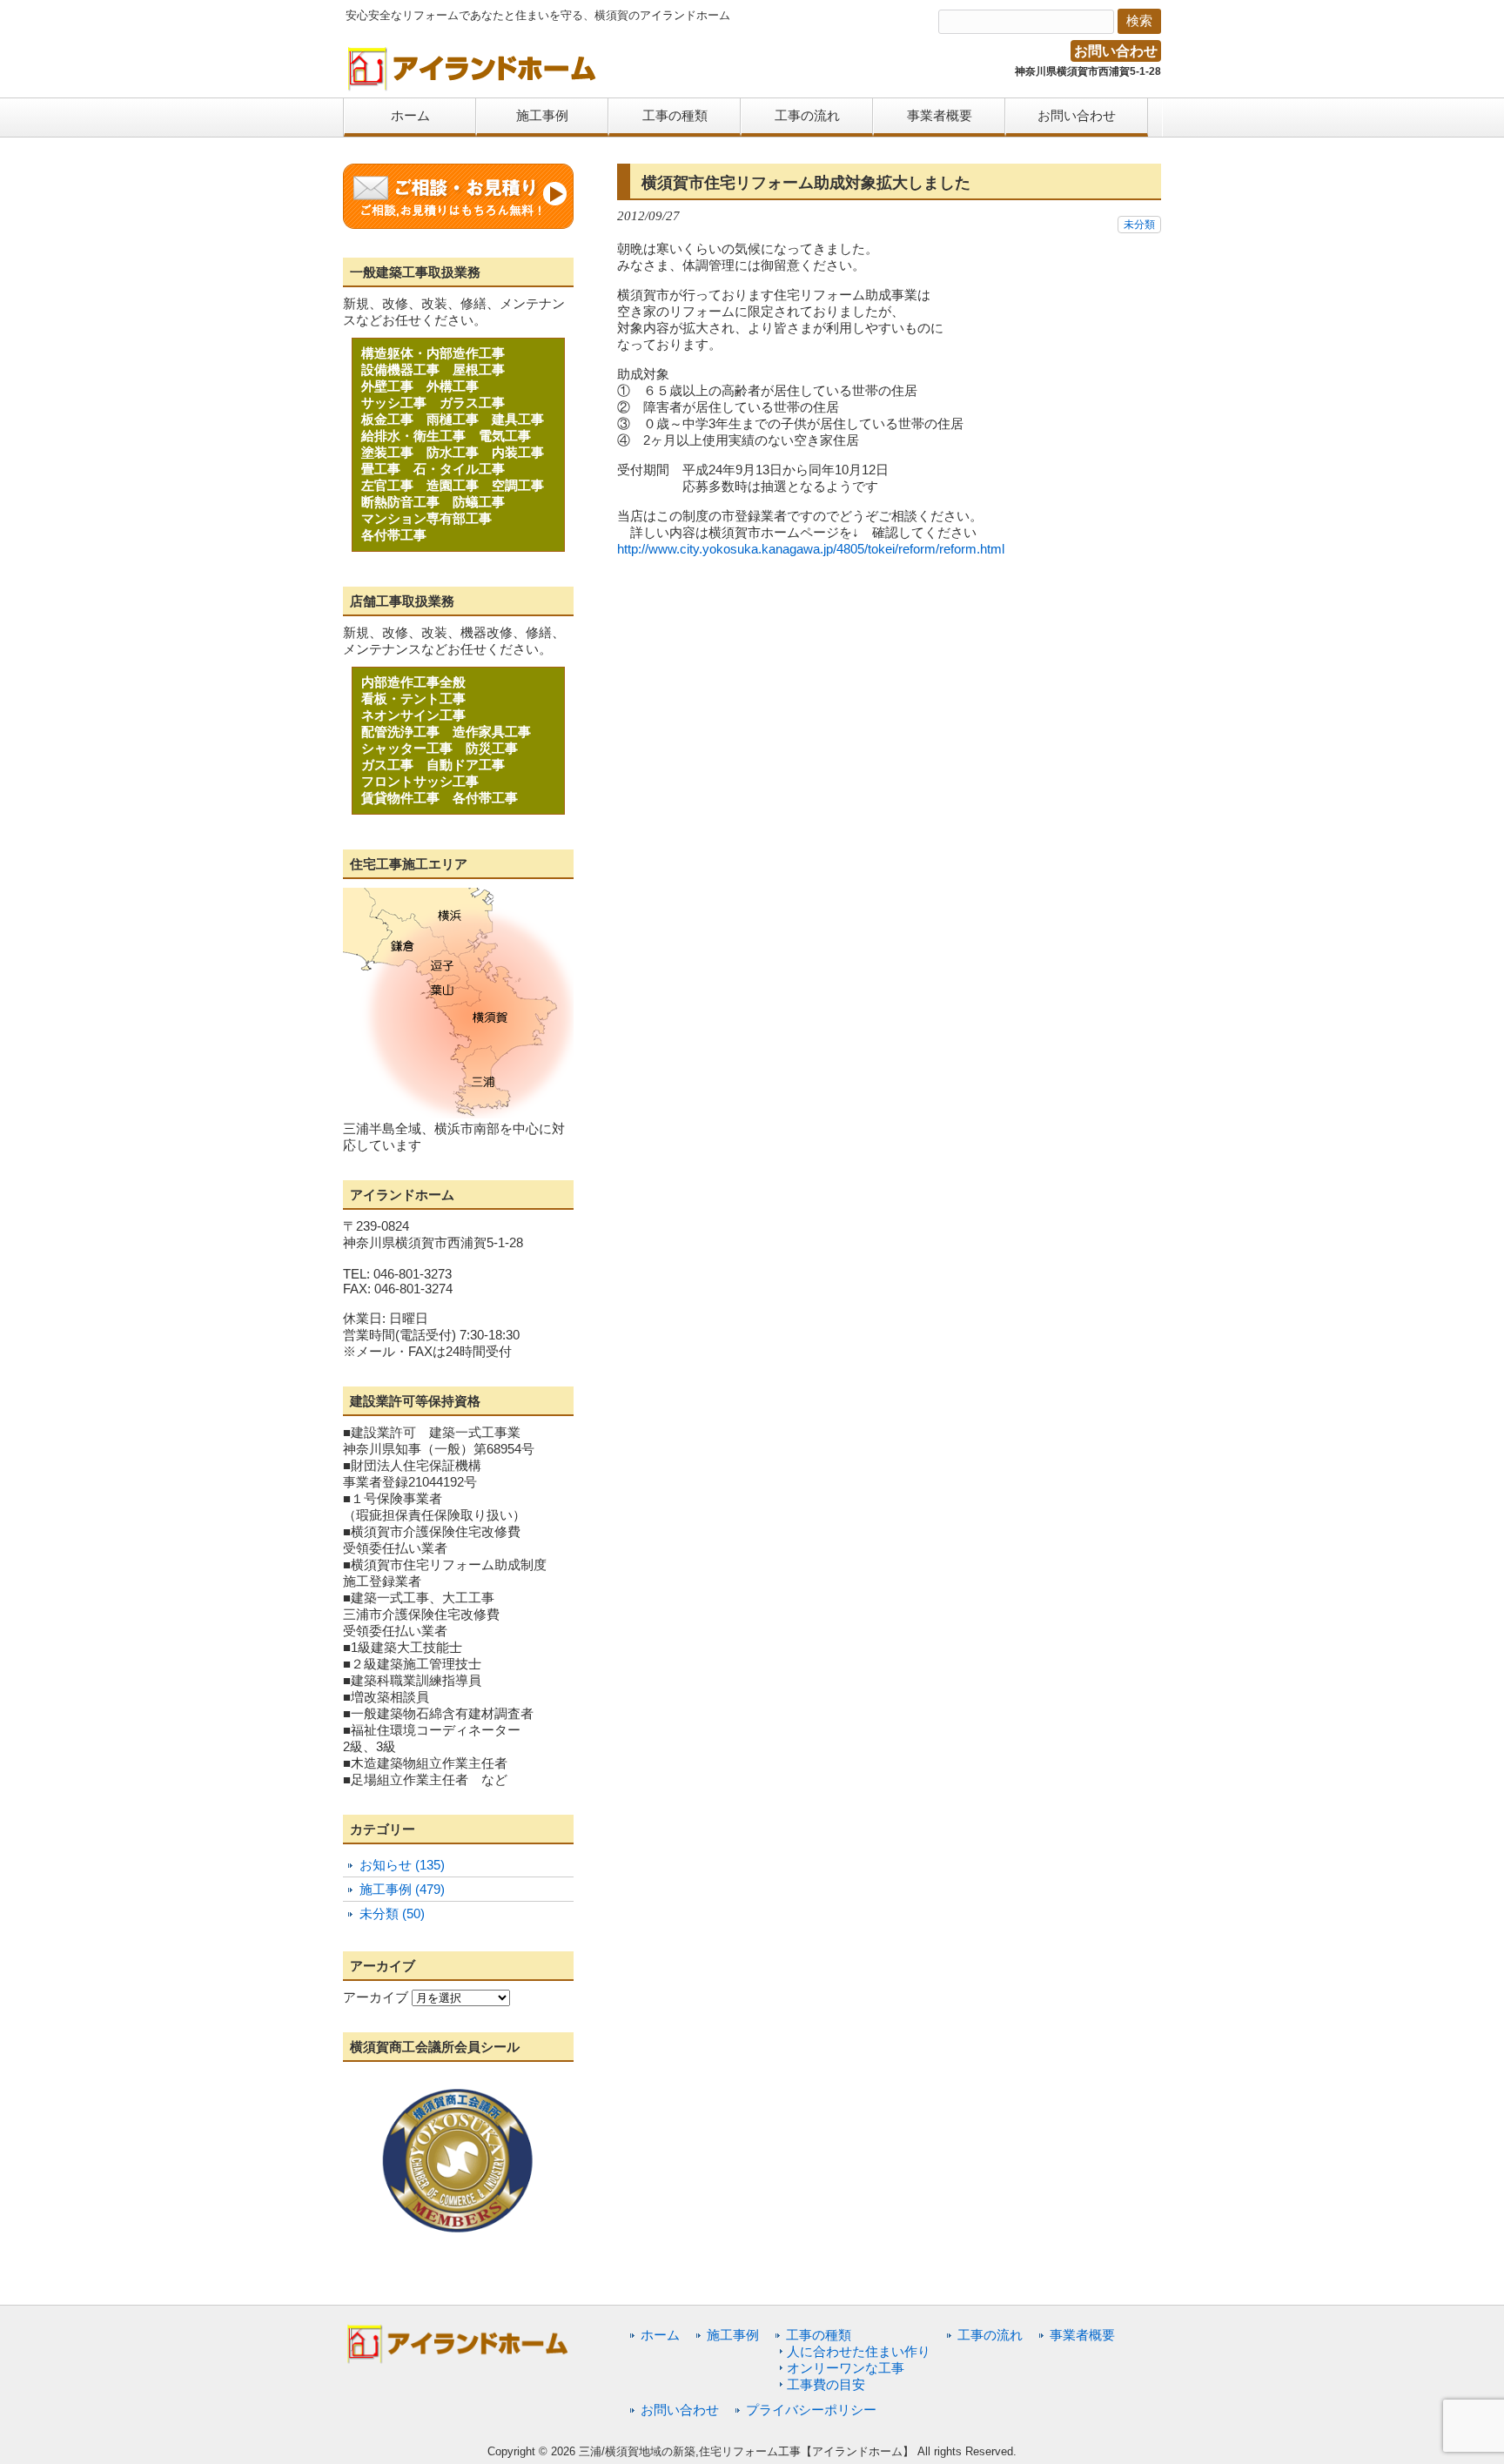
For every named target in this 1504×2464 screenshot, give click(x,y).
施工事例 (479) (402, 1889)
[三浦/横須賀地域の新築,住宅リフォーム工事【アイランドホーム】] (473, 85)
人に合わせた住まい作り (859, 2351)
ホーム (660, 2335)
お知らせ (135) (402, 1865)
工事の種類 (819, 2335)
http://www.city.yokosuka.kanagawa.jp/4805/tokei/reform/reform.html (811, 549)
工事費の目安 (826, 2384)
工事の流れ (990, 2335)
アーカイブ (376, 1997)
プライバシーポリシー (811, 2410)
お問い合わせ (1116, 51)
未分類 (1139, 225)
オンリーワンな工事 (846, 2368)
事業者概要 (1082, 2335)
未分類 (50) (392, 1913)
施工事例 (733, 2335)
